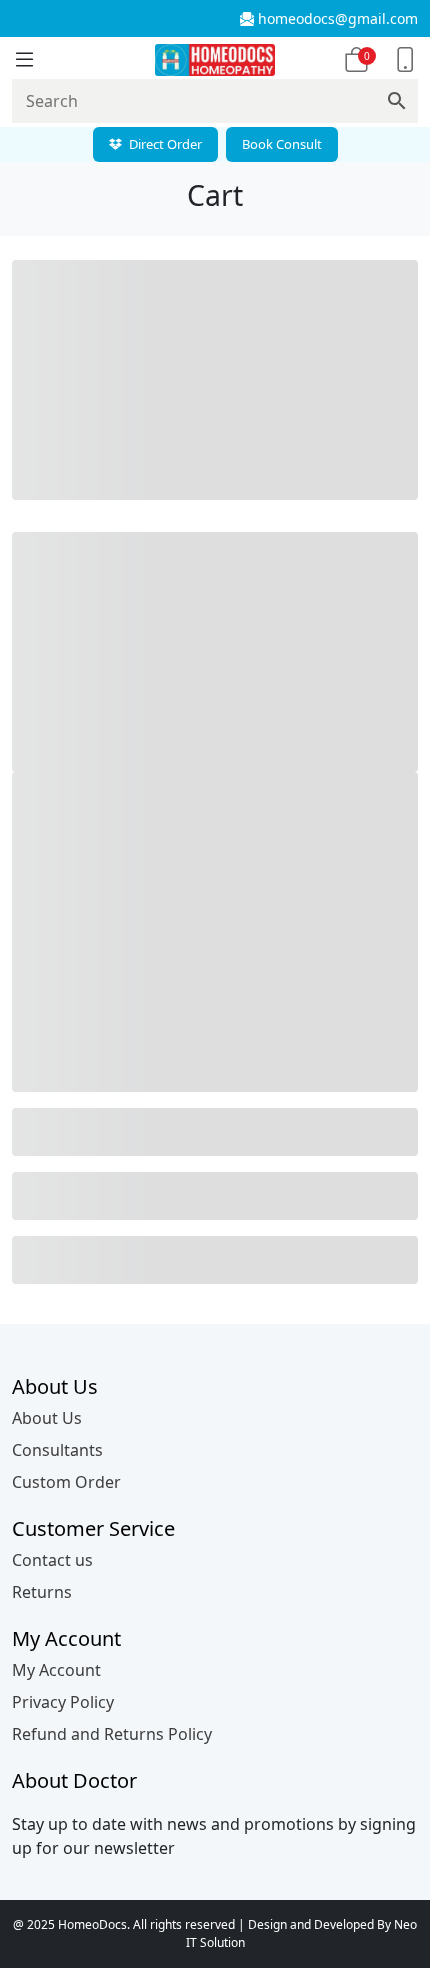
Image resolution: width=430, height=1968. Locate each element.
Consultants (57, 1450)
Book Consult (282, 144)
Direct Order (164, 144)
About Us (47, 1418)
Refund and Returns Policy (112, 1734)
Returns (42, 1592)
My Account (56, 1670)
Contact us (52, 1560)
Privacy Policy (63, 1702)
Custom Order (66, 1482)
